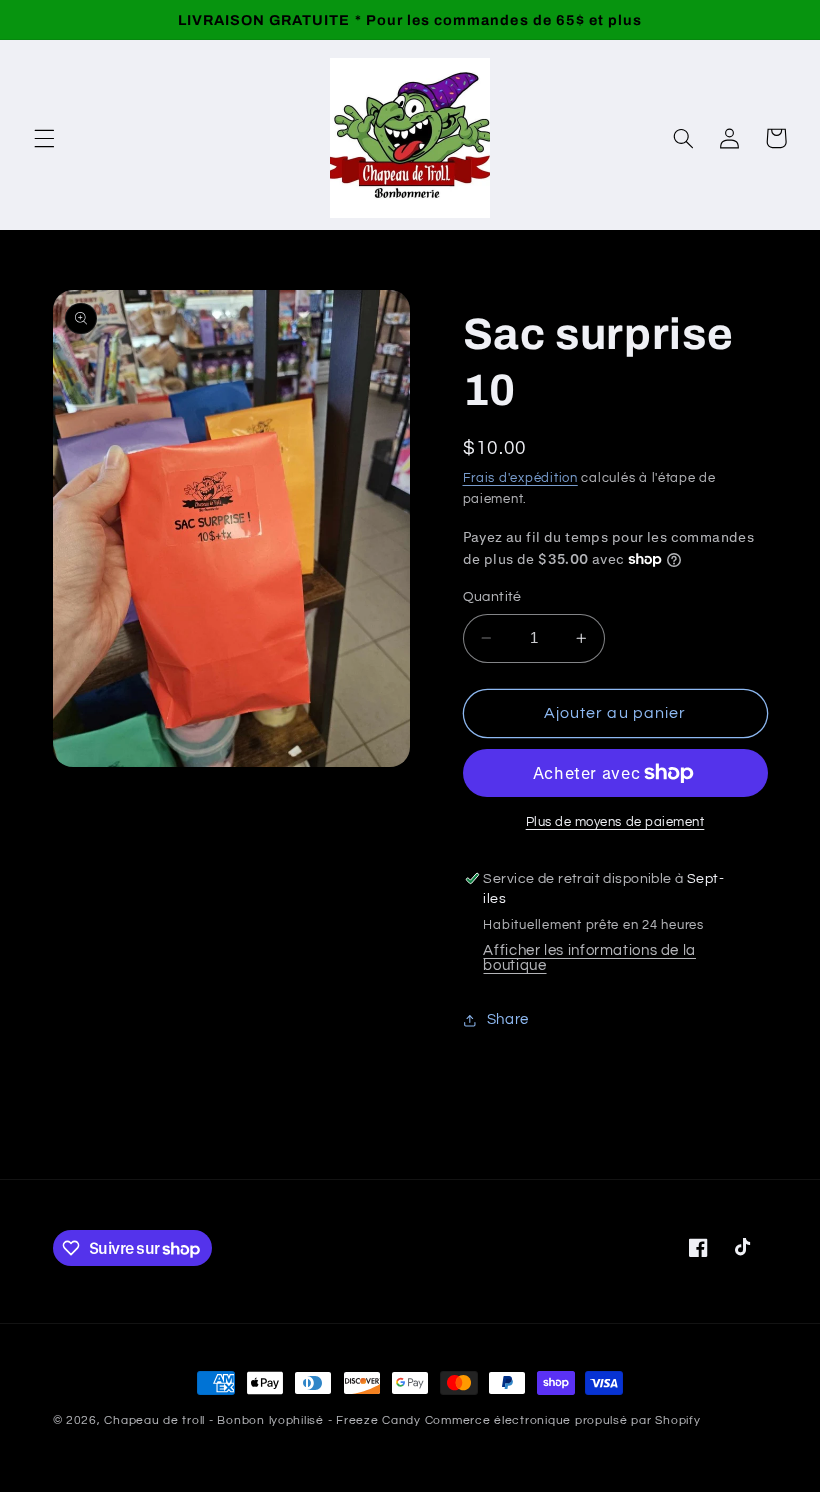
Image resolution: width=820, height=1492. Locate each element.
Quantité (492, 597)
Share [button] (508, 1019)
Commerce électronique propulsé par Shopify (563, 1420)
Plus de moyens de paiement (615, 822)
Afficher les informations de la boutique (589, 958)
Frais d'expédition (520, 478)
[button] (44, 138)
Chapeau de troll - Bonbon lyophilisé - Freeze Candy (262, 1420)
